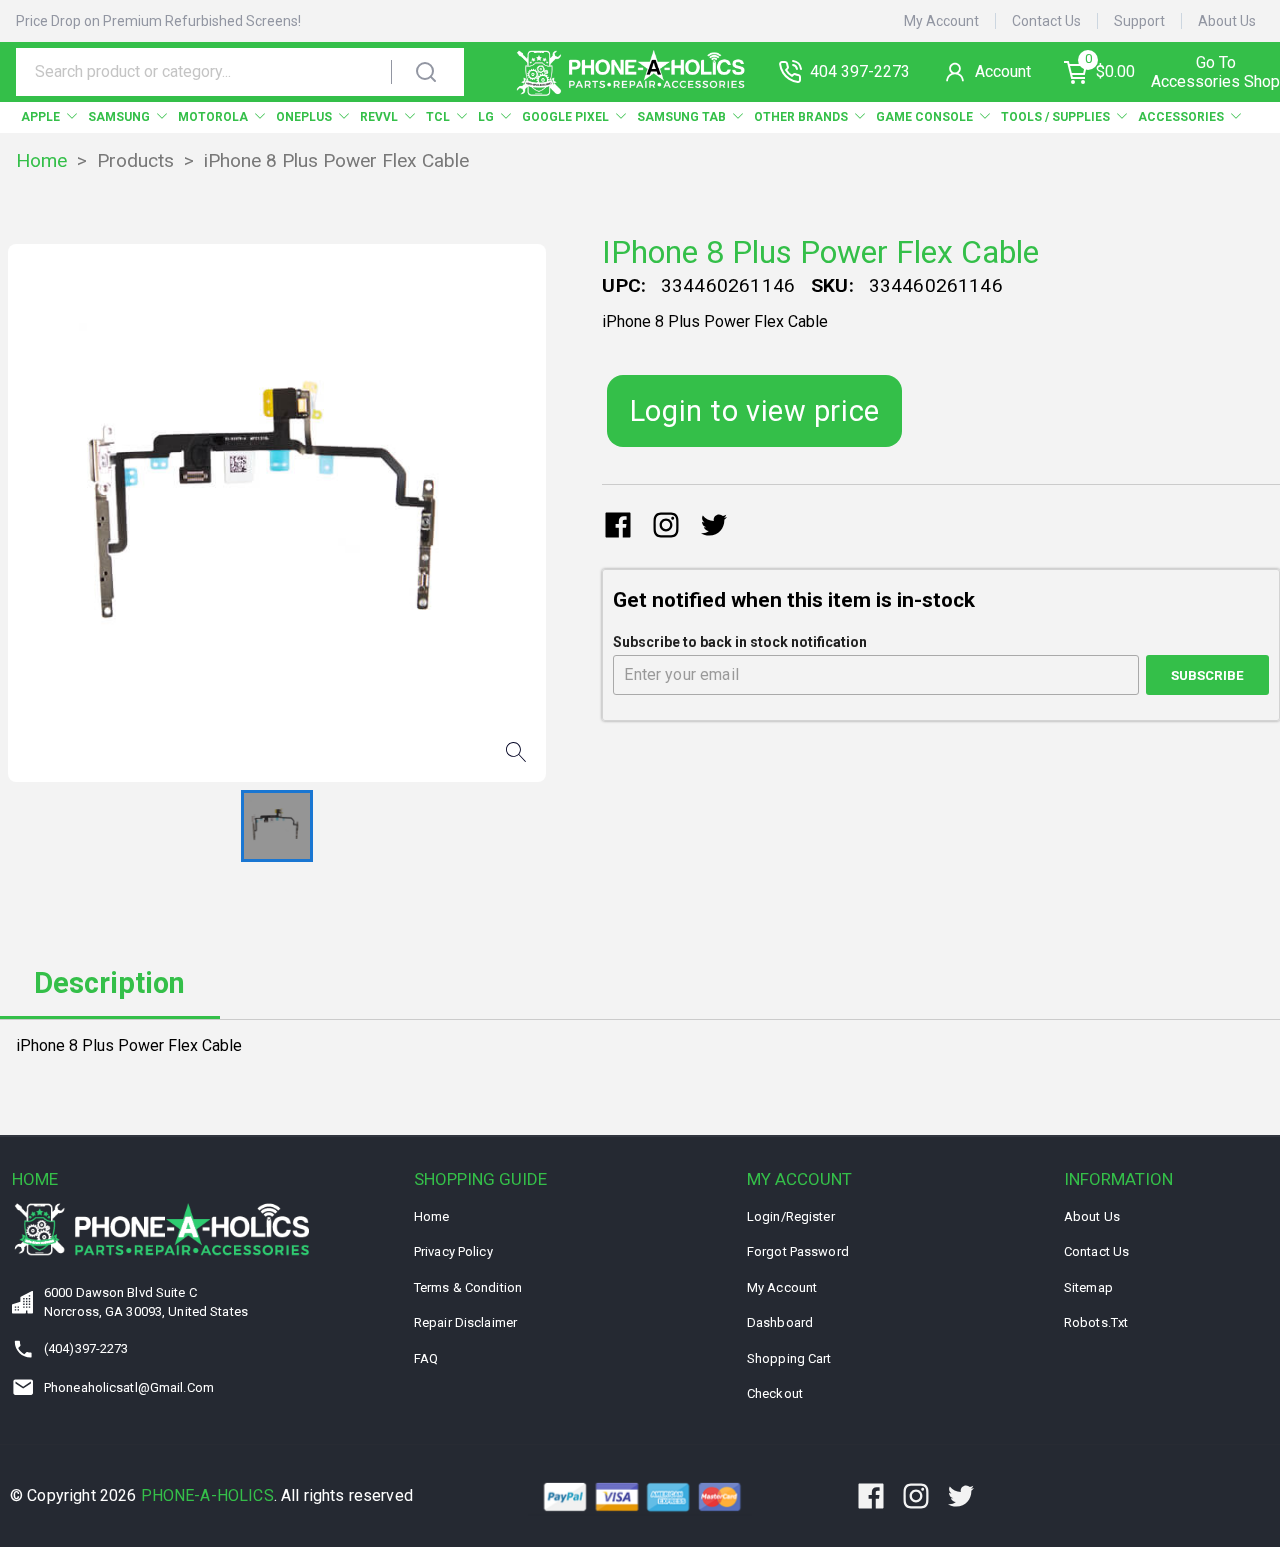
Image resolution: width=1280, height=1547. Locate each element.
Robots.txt (1096, 1322)
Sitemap (1088, 1287)
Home (41, 160)
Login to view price (755, 411)
